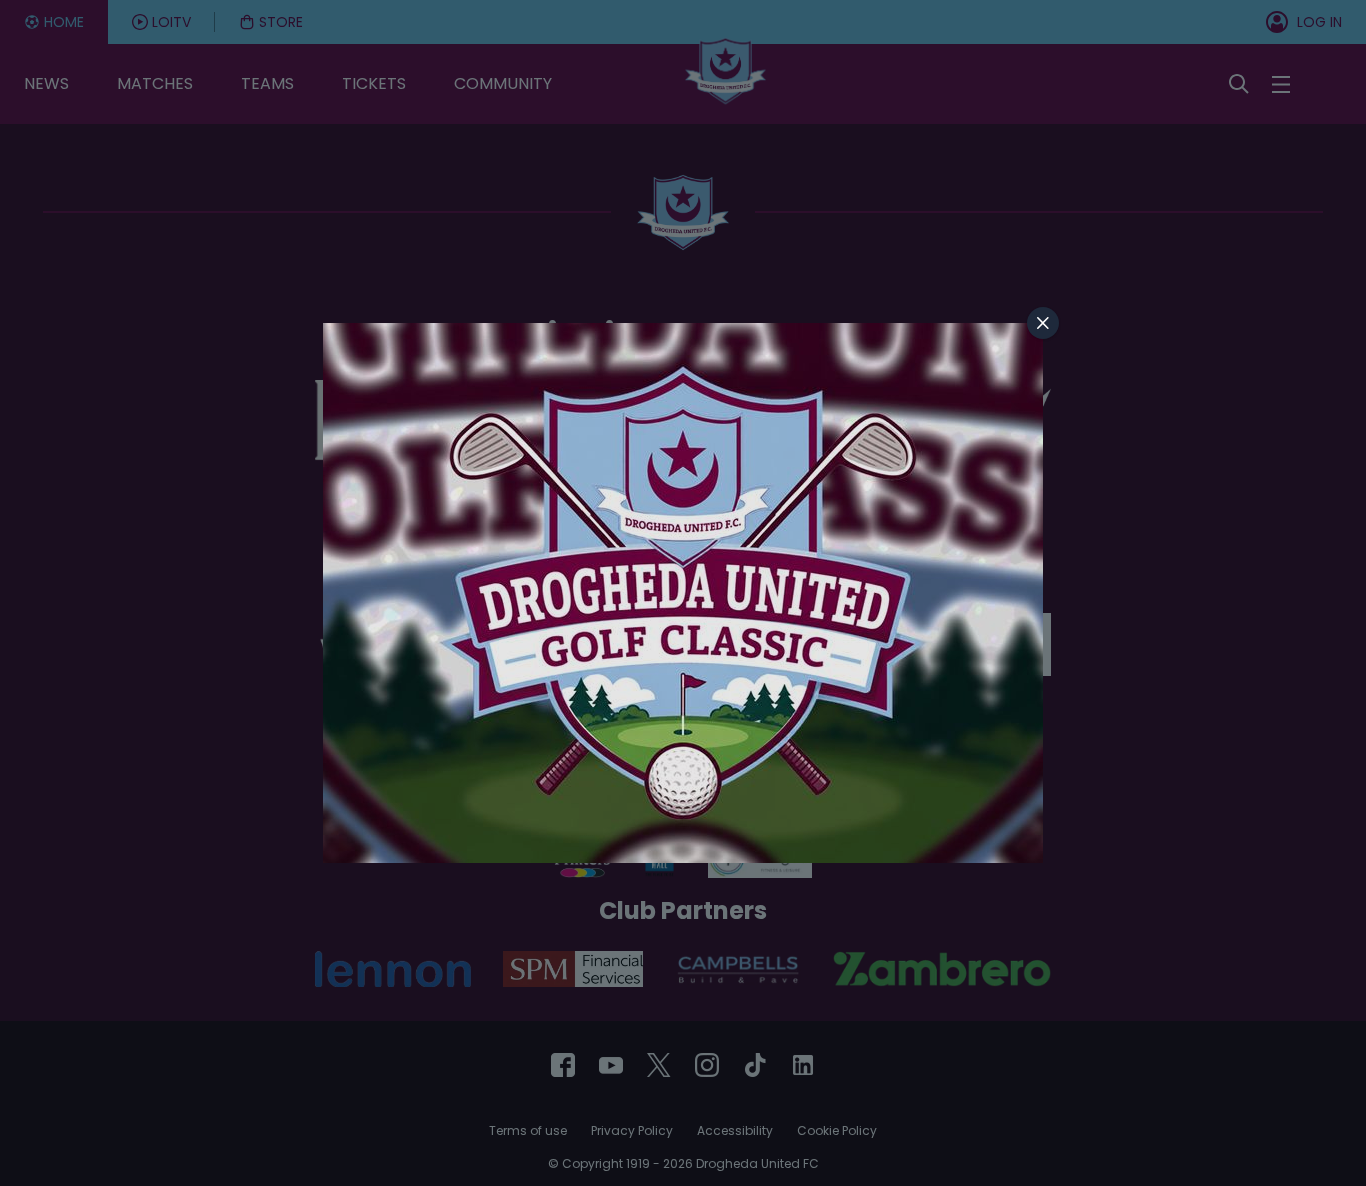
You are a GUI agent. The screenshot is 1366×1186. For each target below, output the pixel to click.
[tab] (1043, 323)
